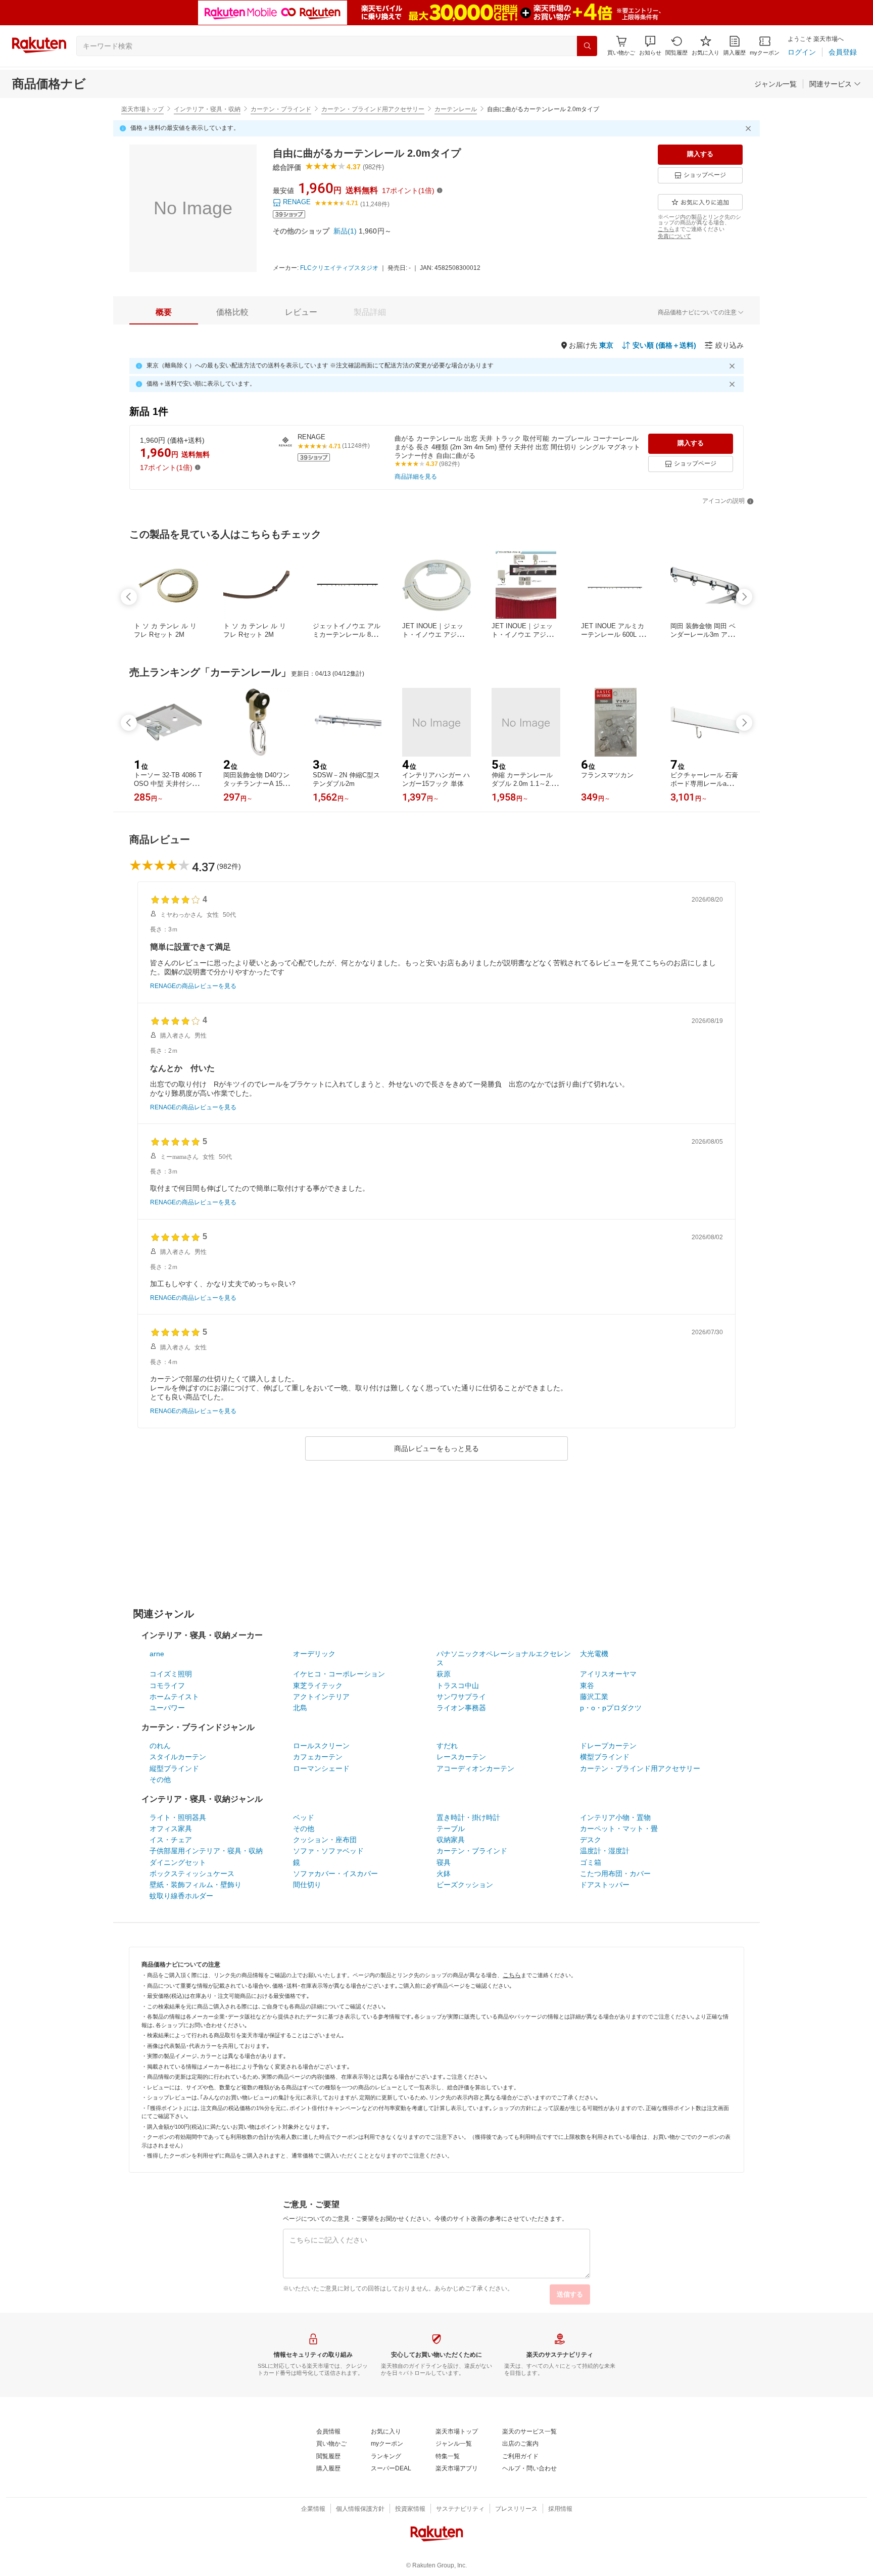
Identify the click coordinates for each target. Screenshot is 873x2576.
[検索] (587, 46)
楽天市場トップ (142, 109)
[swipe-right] (744, 597)
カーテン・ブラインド (281, 109)
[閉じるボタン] (750, 128)
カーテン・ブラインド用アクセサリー (373, 109)
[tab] (164, 312)
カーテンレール (456, 109)
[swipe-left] (129, 597)
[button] (650, 46)
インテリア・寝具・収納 (207, 109)
